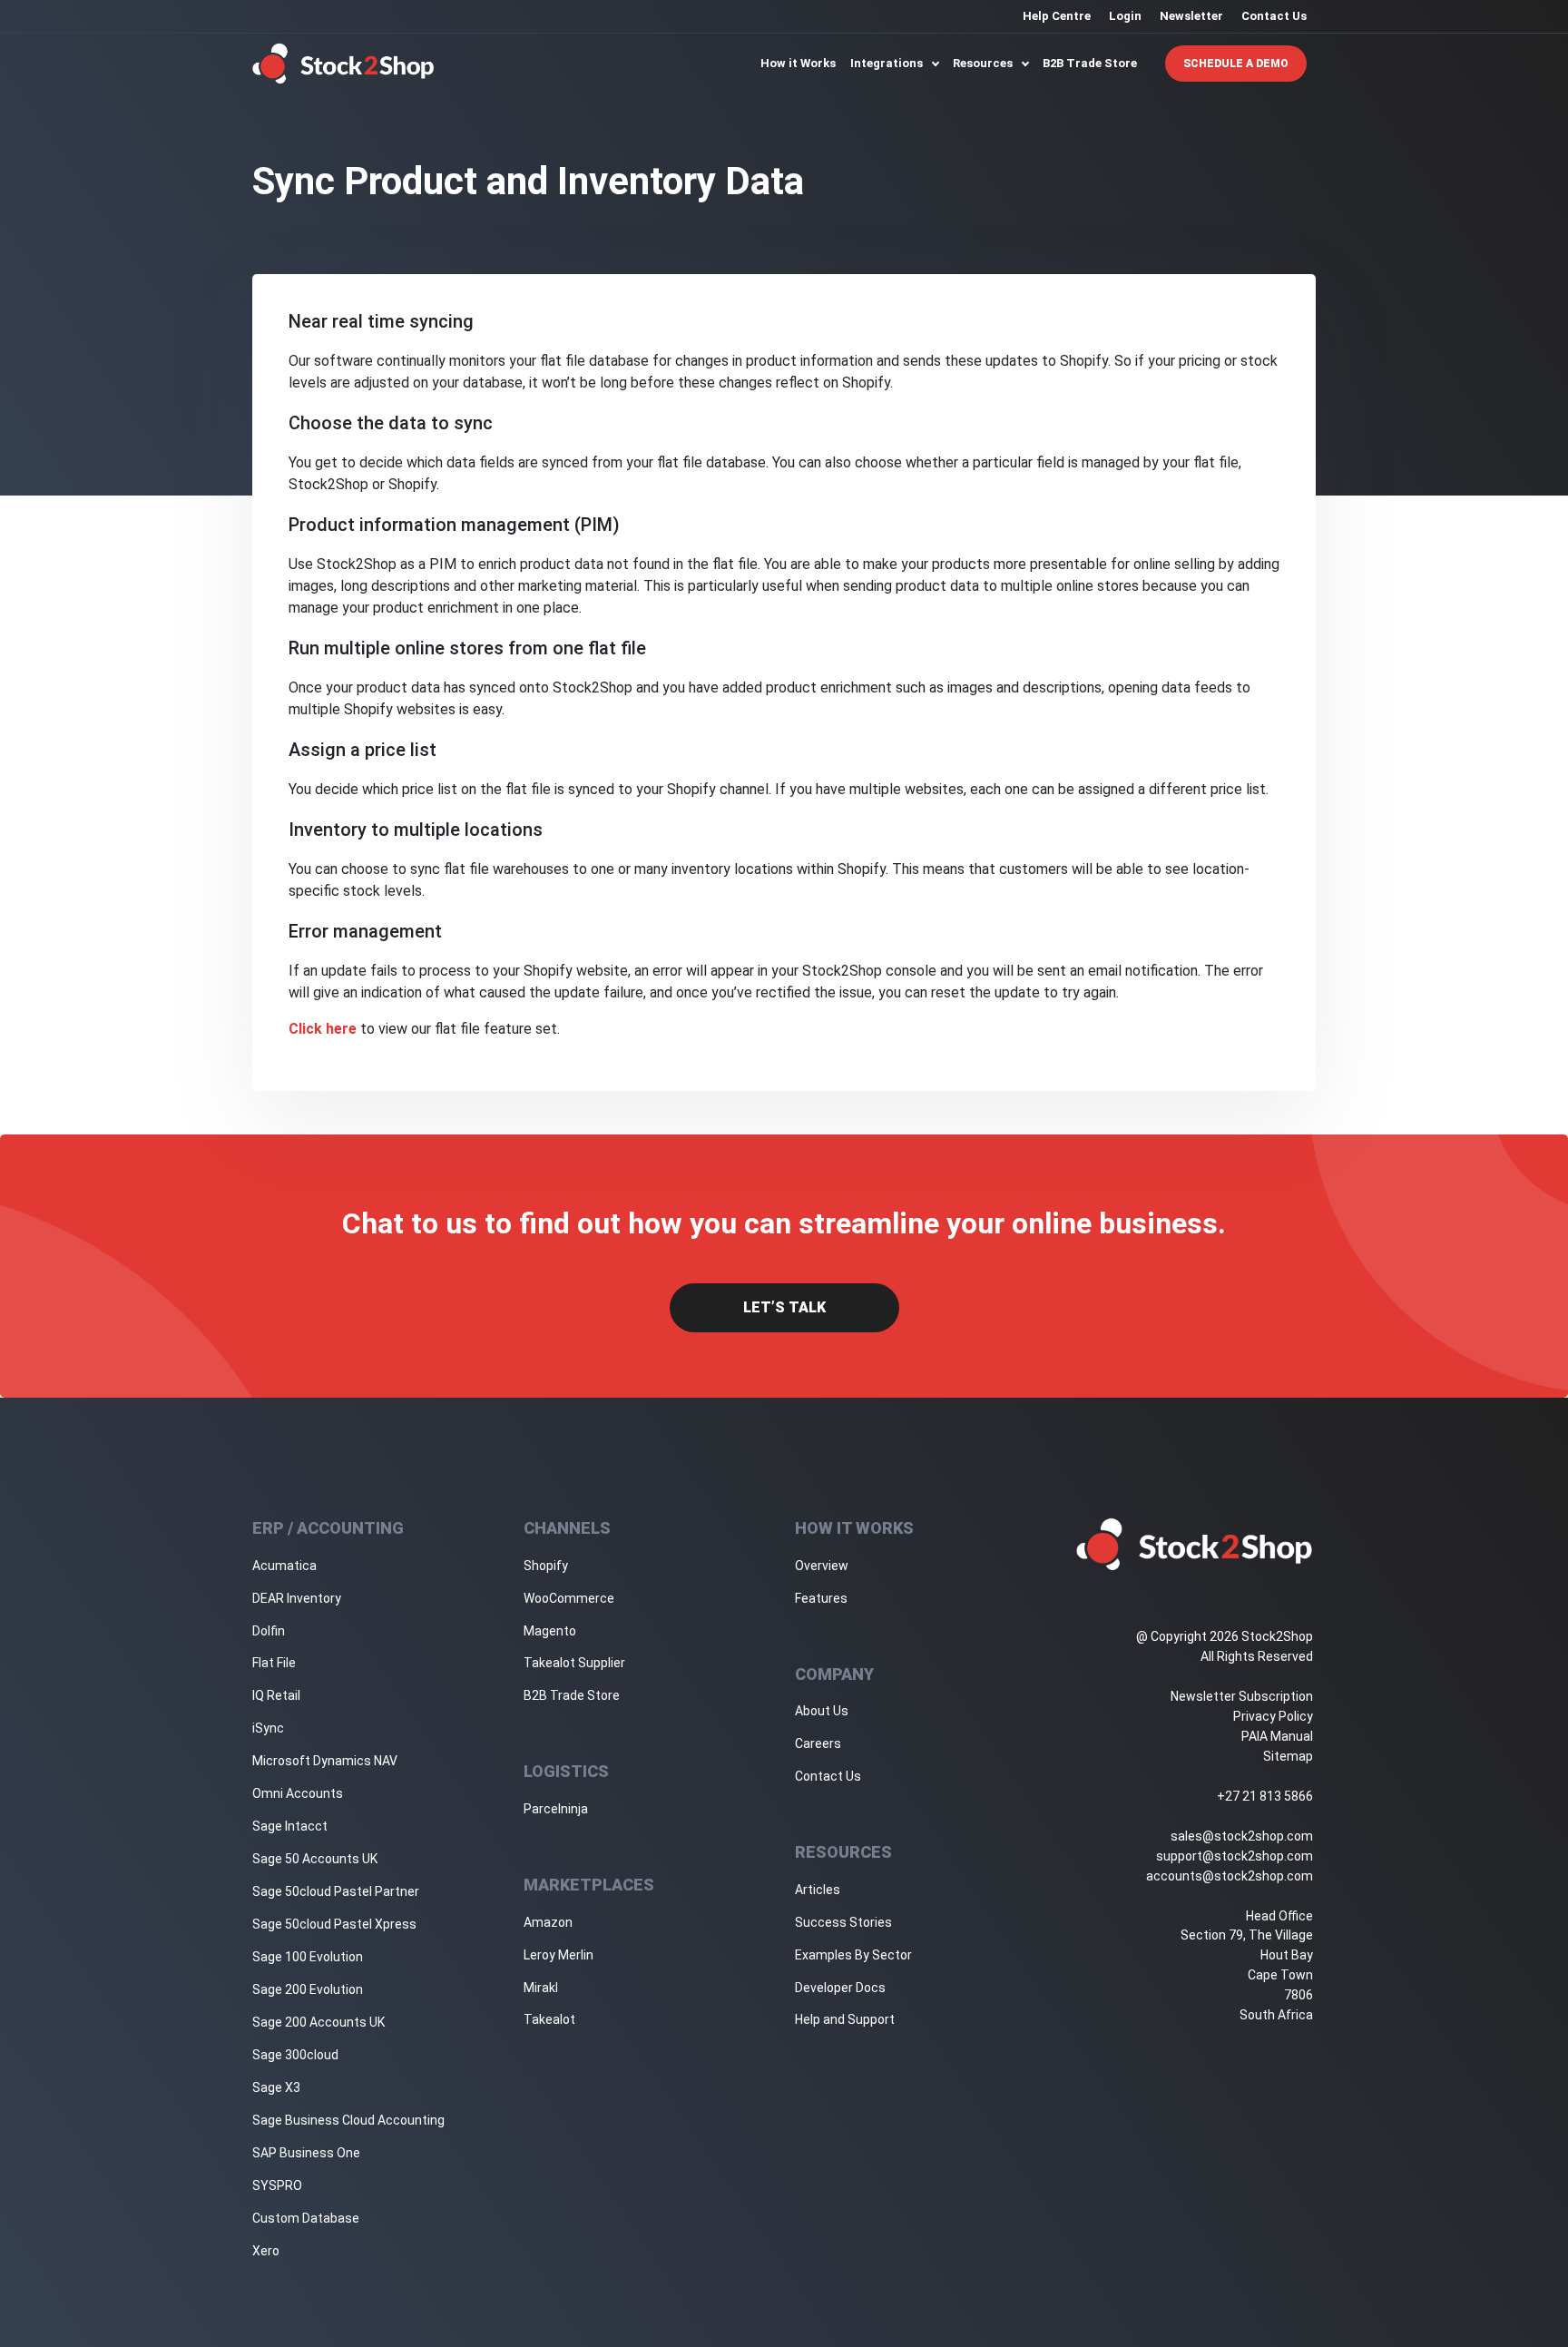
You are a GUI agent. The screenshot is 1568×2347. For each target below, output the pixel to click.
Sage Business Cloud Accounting (348, 2120)
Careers (818, 1743)
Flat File (274, 1663)
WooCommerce (569, 1598)
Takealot (549, 2019)
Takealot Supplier (574, 1663)
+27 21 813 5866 (1265, 1796)
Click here (323, 1029)
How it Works (798, 63)
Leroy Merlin (559, 1955)
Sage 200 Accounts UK (318, 2022)
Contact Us (1274, 16)
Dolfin (269, 1631)
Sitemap (1288, 1756)
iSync (268, 1728)
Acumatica (284, 1566)
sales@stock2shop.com (1242, 1836)
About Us (822, 1711)
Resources (984, 63)
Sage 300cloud (295, 2055)
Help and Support (845, 2019)
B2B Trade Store (1090, 63)
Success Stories (843, 1922)
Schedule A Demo (1236, 64)
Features (821, 1598)
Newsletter (1191, 16)
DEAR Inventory (297, 1598)
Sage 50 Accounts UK (315, 1859)
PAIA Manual (1277, 1736)
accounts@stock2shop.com (1230, 1876)
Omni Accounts (298, 1793)
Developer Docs (840, 1988)
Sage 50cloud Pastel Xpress (334, 1924)
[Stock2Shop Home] (343, 64)
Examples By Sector (853, 1955)
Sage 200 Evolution (308, 1989)
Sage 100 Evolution (308, 1957)
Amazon (548, 1922)
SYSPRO (277, 2185)
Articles (818, 1890)
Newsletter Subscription (1242, 1696)
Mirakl (541, 1988)
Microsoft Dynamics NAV (325, 1761)
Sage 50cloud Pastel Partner (336, 1891)
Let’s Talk (784, 1307)
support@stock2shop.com (1235, 1856)
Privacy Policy (1273, 1716)
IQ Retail (276, 1695)
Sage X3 (276, 2087)
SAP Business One (306, 2153)
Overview (822, 1566)
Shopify (546, 1566)
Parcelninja (556, 1809)
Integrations (888, 63)
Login (1125, 16)
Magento (550, 1631)
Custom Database (306, 2218)
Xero (266, 2251)
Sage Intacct (290, 1826)
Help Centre (1057, 16)
